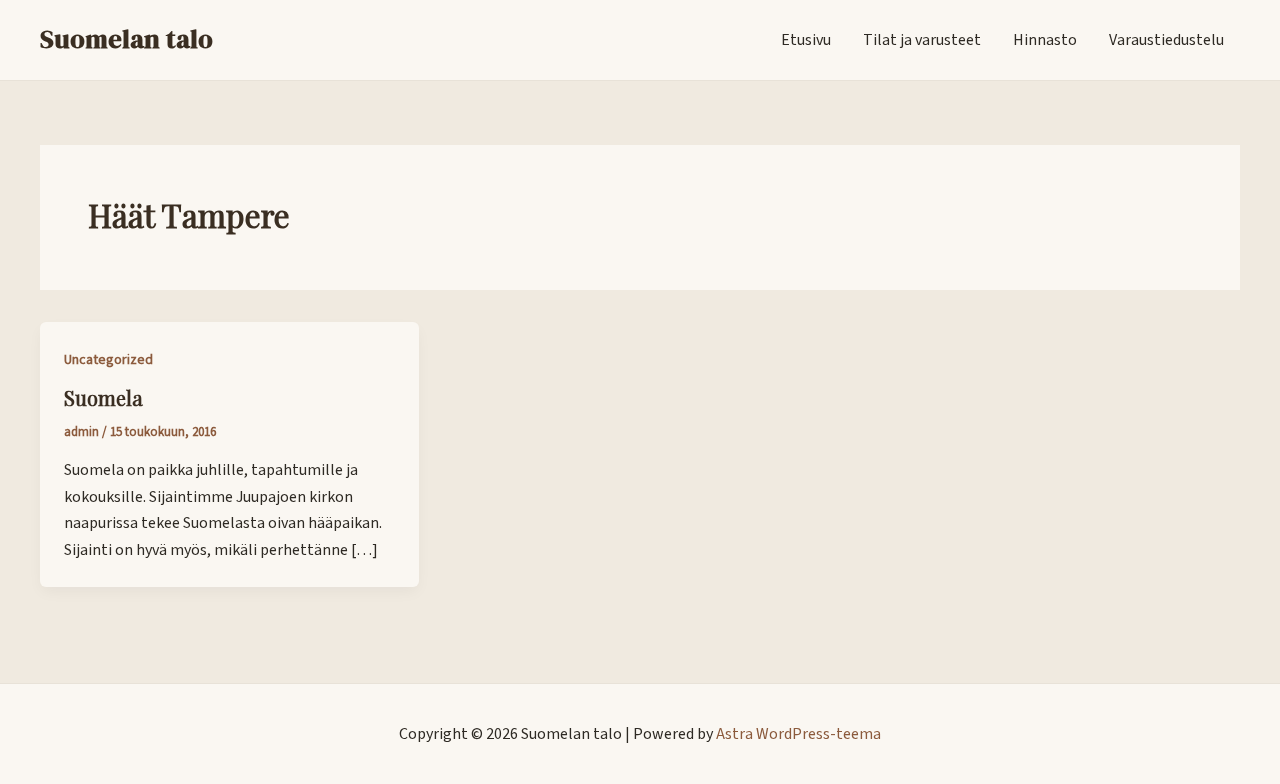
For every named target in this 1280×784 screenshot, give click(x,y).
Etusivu (806, 40)
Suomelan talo (126, 39)
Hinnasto (1045, 40)
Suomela (103, 397)
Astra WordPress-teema (798, 734)
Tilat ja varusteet (922, 40)
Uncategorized (108, 360)
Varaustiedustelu (1166, 40)
